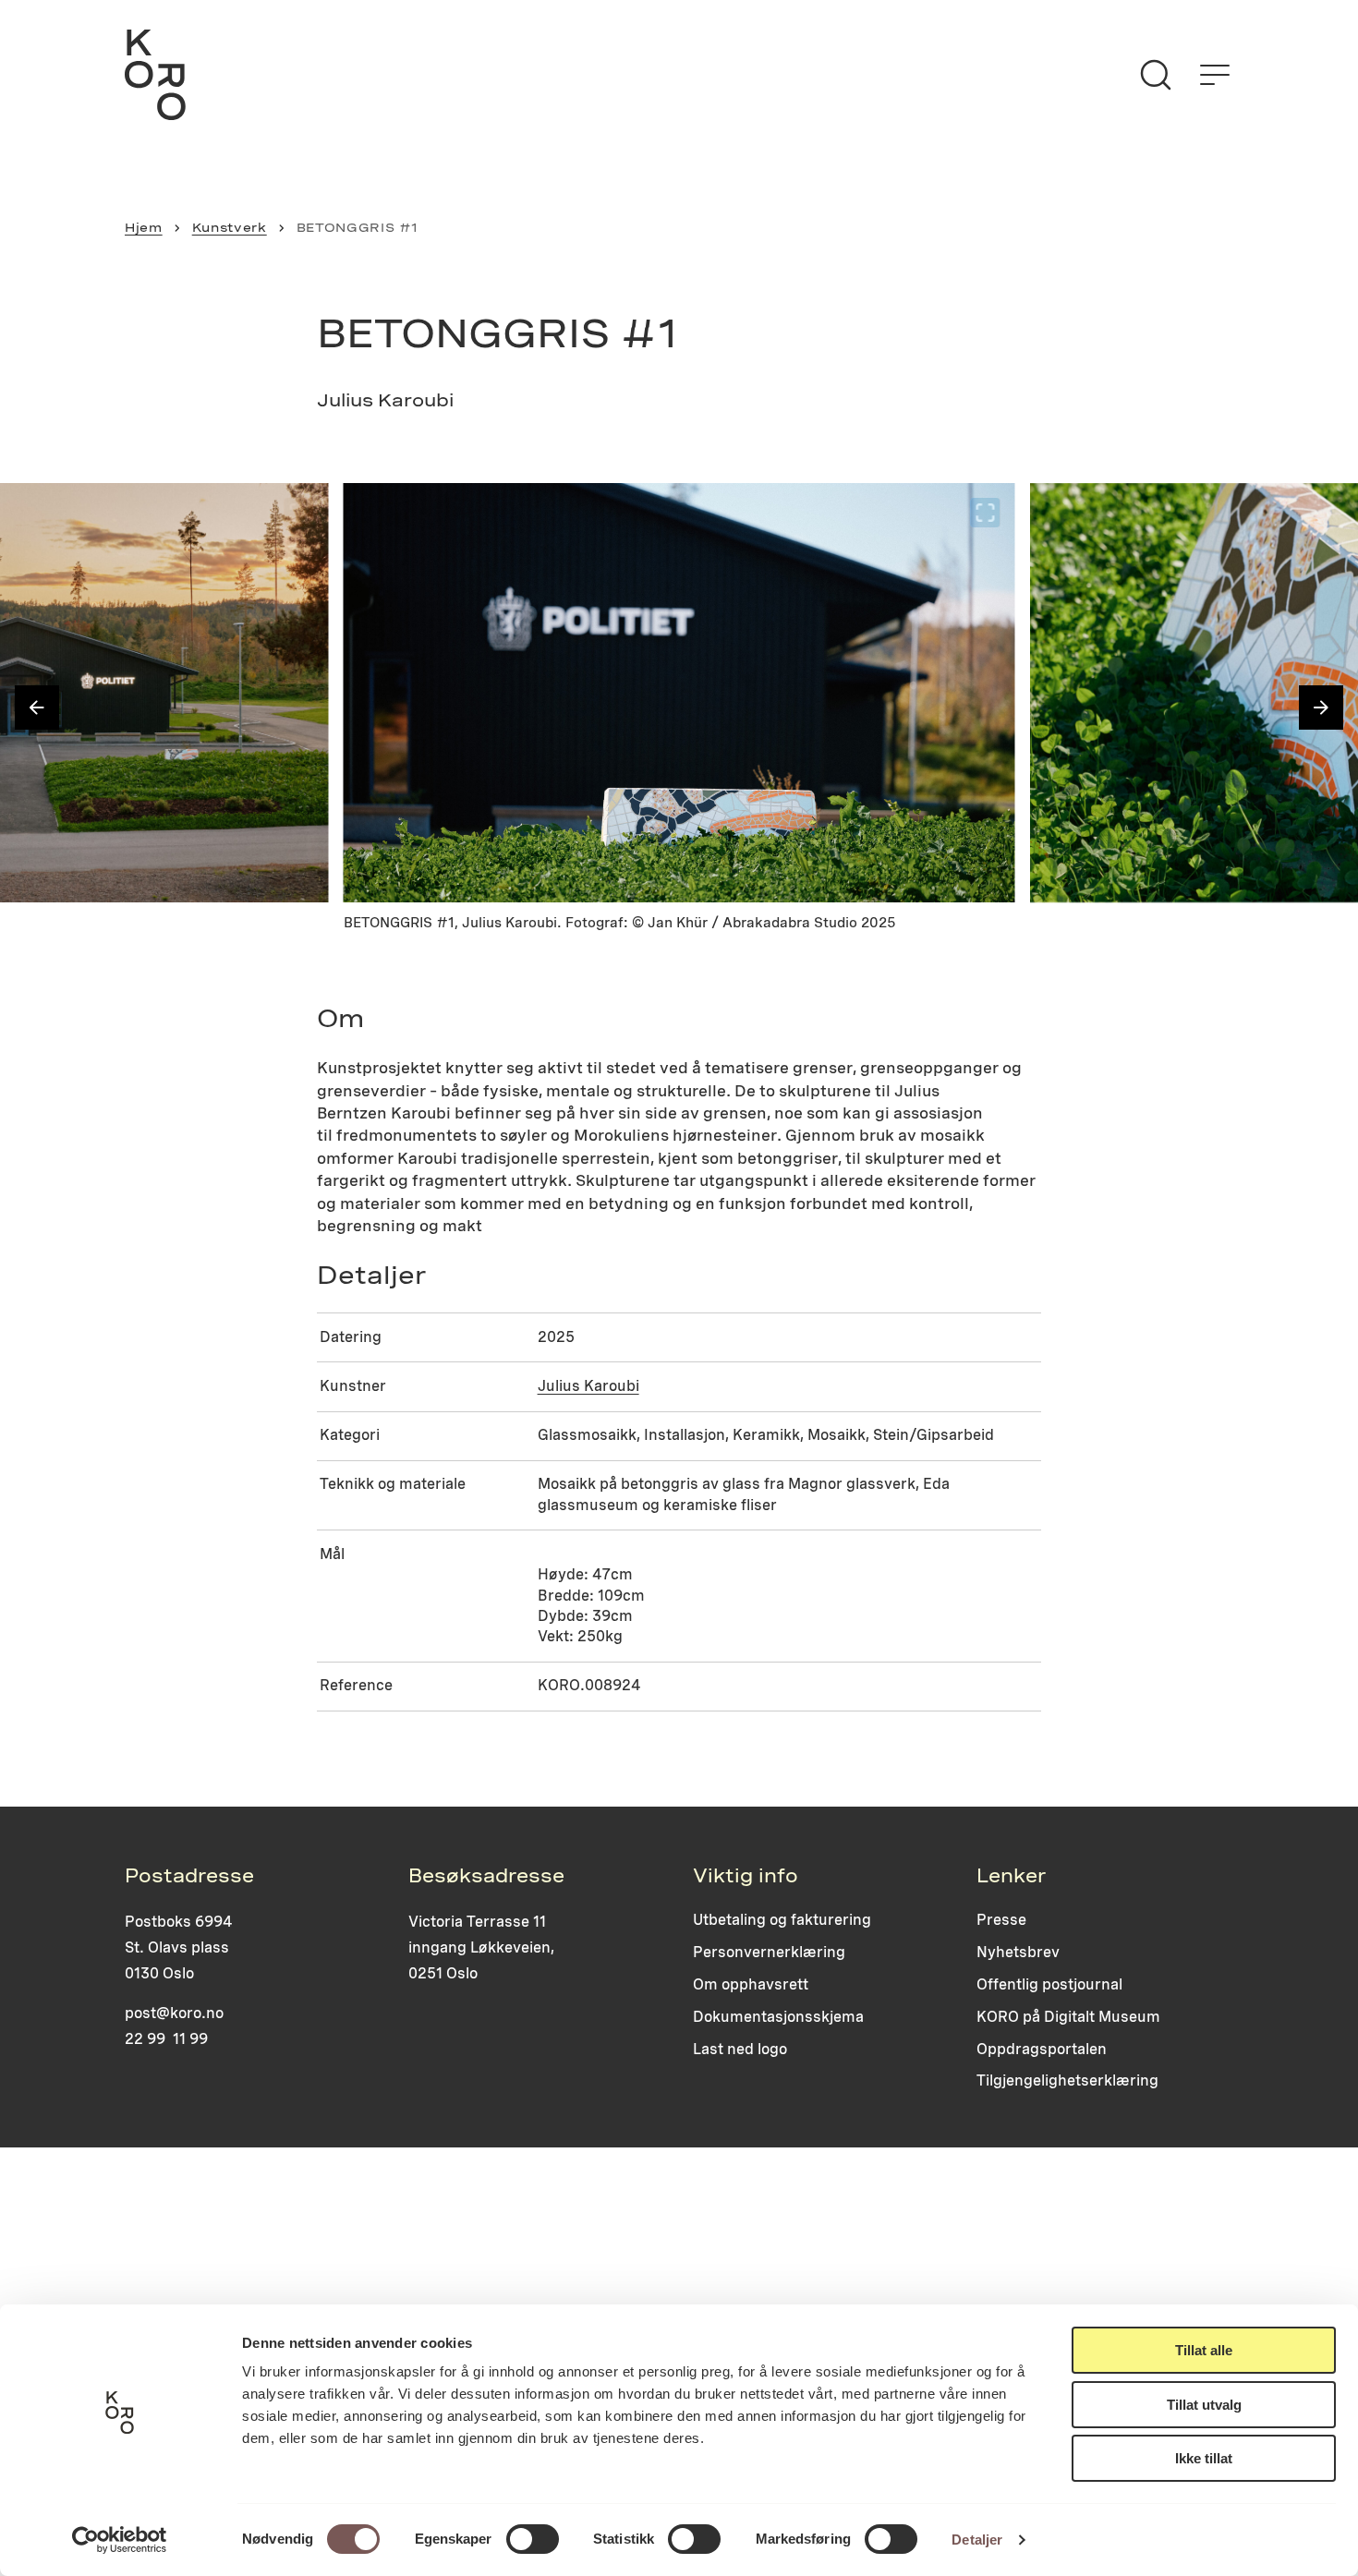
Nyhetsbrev (1018, 1952)
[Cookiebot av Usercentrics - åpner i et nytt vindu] (120, 2540)
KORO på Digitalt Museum (1068, 2017)
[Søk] (1156, 75)
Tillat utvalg (1204, 2405)
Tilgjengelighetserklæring (1067, 2080)
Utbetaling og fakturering (782, 1920)
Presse (1001, 1920)
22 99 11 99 (166, 2039)
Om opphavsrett (751, 1984)
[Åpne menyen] (1215, 75)
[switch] (533, 2539)
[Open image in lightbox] (299, 513)
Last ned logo (740, 2049)
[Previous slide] (37, 707)
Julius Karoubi (588, 1386)
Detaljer (977, 2540)
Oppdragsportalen (1042, 2049)
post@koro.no (174, 2013)
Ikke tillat (1204, 2458)
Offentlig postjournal (1049, 1984)
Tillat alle (1204, 2350)
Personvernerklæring (769, 1952)
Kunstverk (230, 227)
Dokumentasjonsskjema (778, 2017)
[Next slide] (1321, 707)
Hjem (144, 227)
